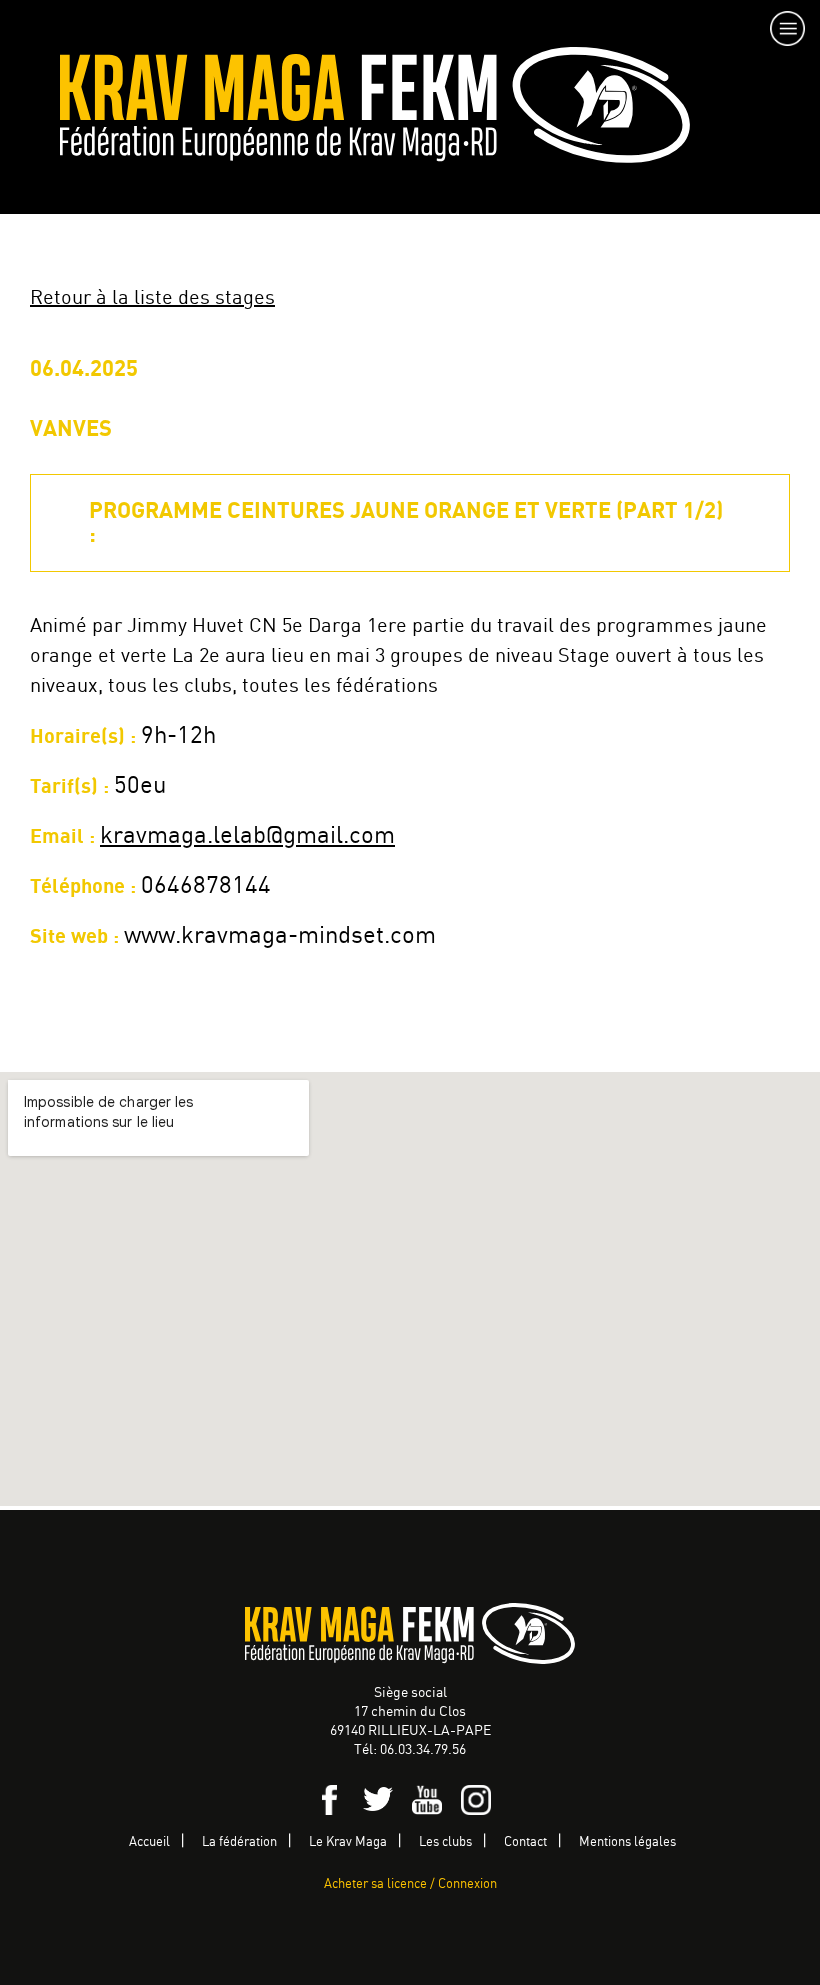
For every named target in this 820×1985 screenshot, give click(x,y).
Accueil (149, 1842)
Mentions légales (627, 1842)
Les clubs (445, 1842)
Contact (525, 1842)
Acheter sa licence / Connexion (410, 1884)
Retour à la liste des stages (152, 298)
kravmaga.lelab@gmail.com (247, 836)
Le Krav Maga (348, 1842)
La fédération (239, 1842)
